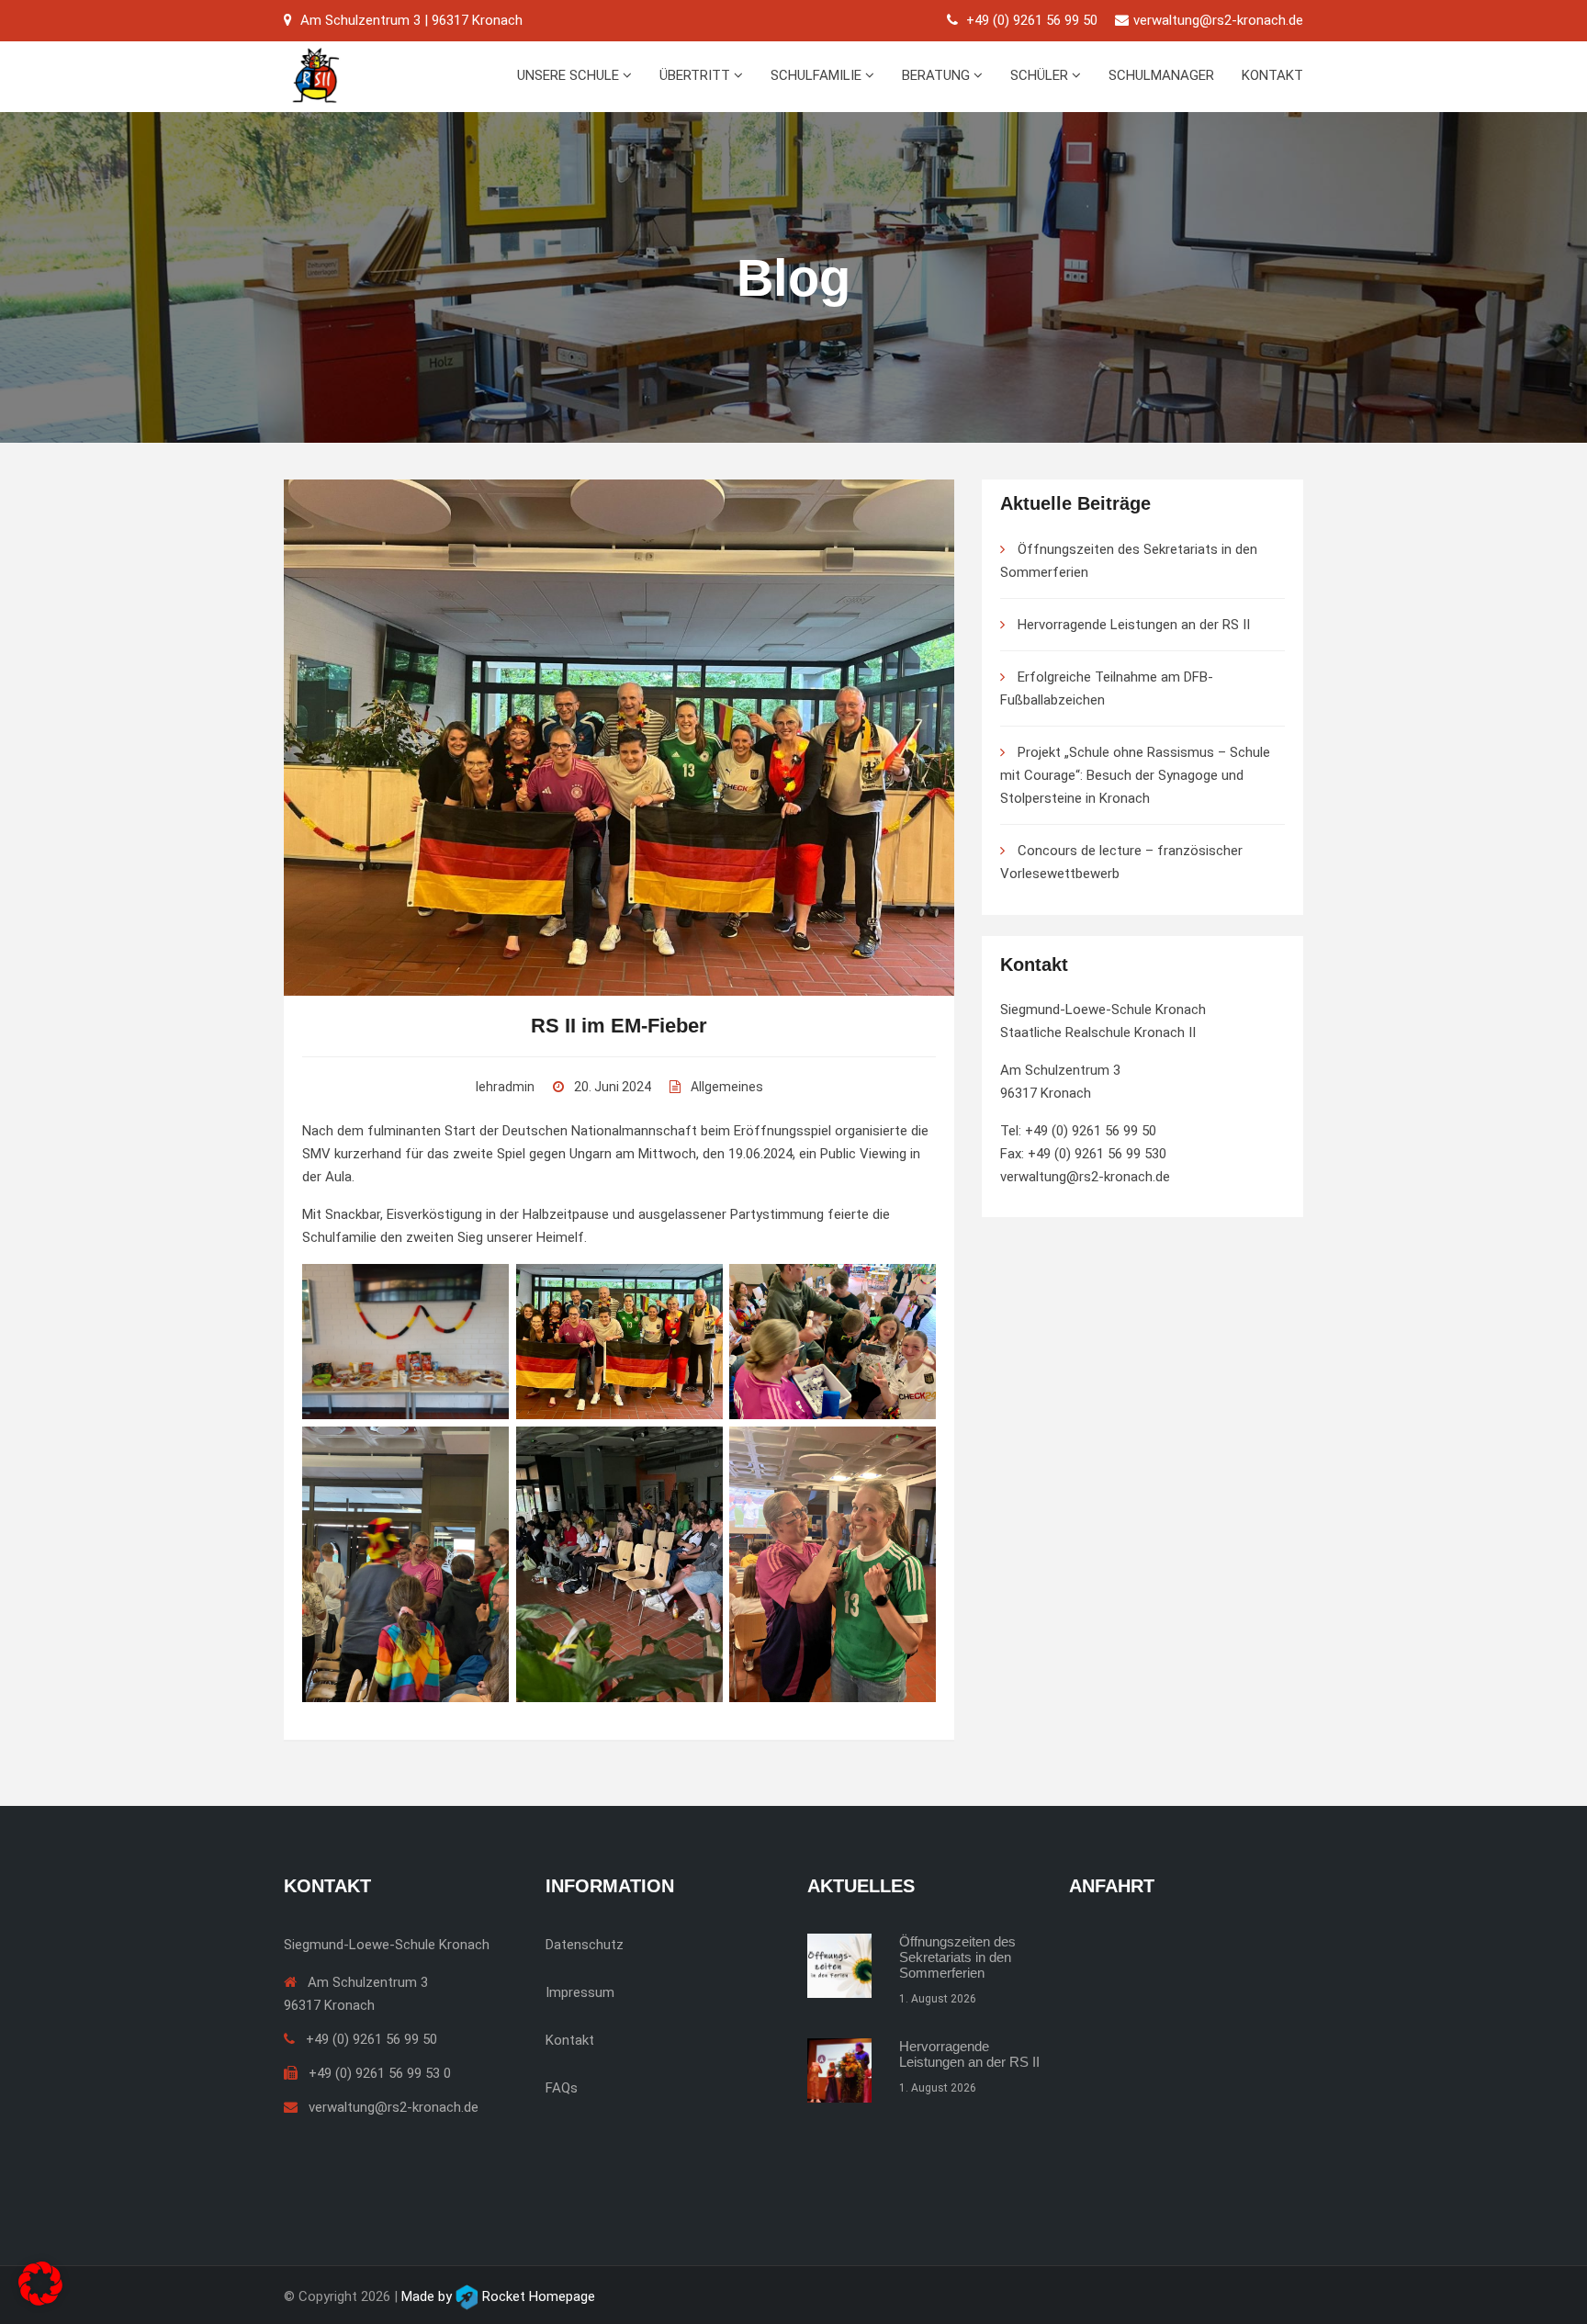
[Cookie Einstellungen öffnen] (40, 2283)
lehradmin (505, 1087)
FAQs (562, 2088)
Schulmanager (1161, 75)
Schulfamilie (818, 75)
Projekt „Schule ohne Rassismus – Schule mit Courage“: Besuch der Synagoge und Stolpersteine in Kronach (1135, 775)
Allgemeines (727, 1087)
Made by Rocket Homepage (498, 2296)
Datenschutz (585, 1945)
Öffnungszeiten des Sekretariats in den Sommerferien (957, 1957)
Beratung (938, 75)
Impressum (580, 1992)
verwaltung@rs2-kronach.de (1218, 20)
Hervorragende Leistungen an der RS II (1134, 625)
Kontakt (1272, 75)
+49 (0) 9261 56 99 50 (1032, 20)
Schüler (1041, 75)
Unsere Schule (570, 75)
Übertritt (697, 75)
